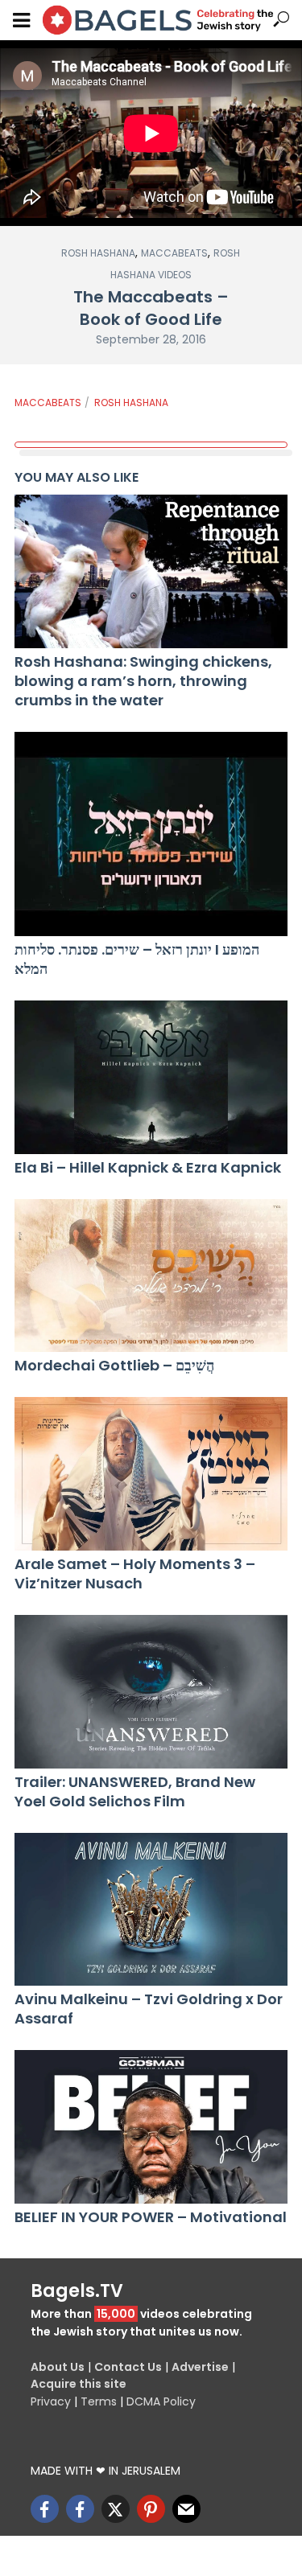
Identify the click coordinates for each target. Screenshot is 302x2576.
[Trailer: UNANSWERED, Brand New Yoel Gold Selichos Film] (151, 1692)
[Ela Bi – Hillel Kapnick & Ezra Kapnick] (151, 1077)
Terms (99, 2401)
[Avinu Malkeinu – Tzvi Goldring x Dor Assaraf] (151, 1910)
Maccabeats (174, 253)
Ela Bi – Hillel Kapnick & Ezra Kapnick (148, 1168)
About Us (58, 2367)
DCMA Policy (161, 2401)
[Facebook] (45, 2509)
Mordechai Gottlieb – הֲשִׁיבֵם (114, 1366)
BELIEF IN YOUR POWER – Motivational (151, 2217)
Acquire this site (79, 2384)
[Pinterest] (151, 2509)
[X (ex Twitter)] (116, 2509)
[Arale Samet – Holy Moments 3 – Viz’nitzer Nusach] (151, 1474)
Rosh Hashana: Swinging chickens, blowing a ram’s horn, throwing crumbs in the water (143, 681)
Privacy (51, 2401)
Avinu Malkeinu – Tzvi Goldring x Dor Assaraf (149, 2009)
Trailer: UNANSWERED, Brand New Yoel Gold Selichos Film (135, 1792)
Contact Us (128, 2367)
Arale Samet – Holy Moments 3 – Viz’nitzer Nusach (135, 1574)
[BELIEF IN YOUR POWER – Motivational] (151, 2127)
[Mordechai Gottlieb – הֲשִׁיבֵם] (151, 1276)
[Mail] (186, 2509)
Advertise (200, 2367)
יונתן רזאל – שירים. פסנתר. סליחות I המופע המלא (137, 959)
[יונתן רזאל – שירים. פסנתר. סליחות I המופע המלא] (151, 834)
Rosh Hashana (98, 253)
